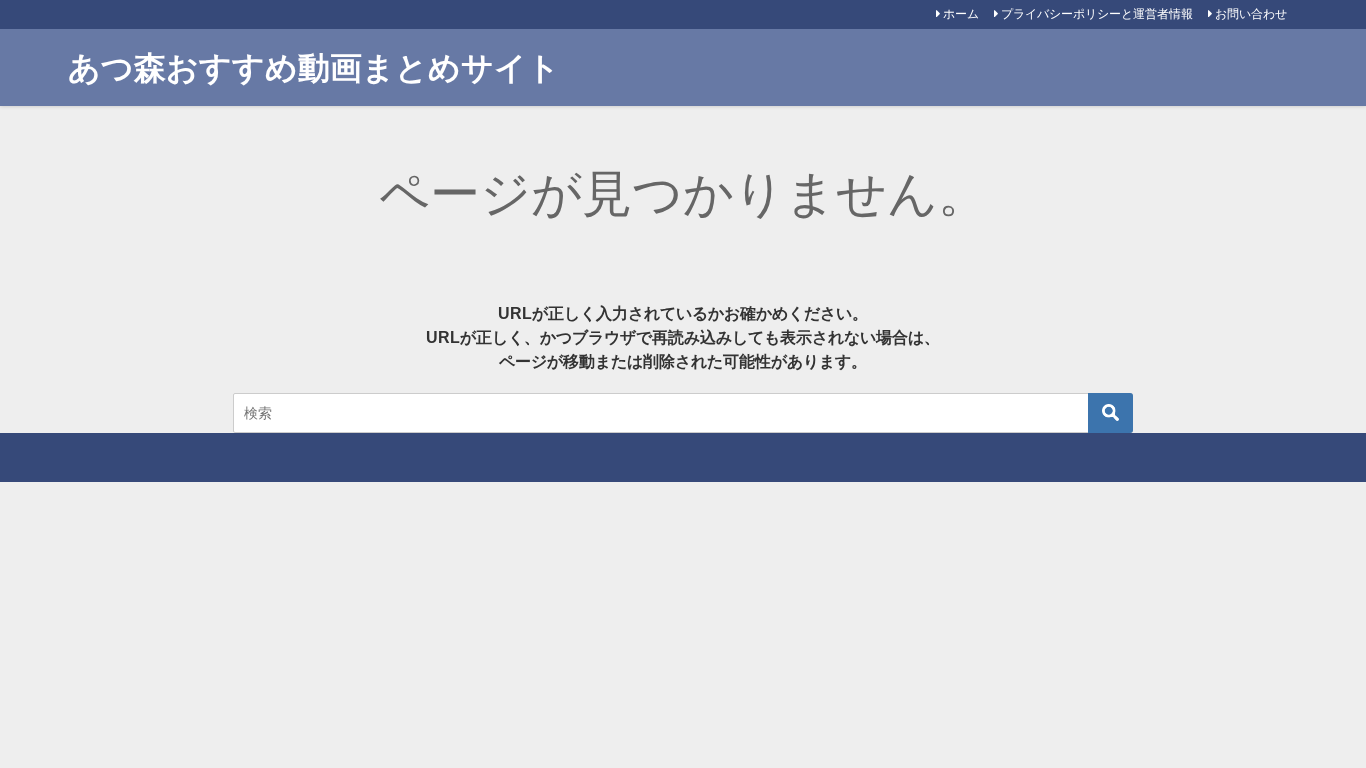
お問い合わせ (1251, 14)
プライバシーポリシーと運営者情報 (1097, 14)
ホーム (961, 14)
